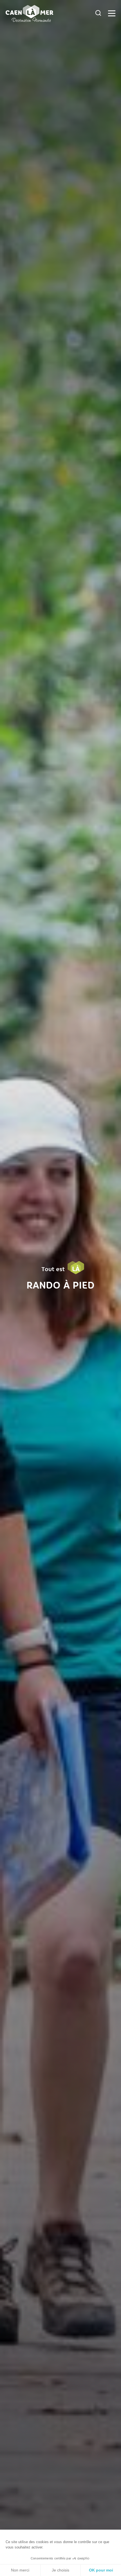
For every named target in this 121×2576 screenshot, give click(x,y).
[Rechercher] (98, 13)
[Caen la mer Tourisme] (49, 13)
